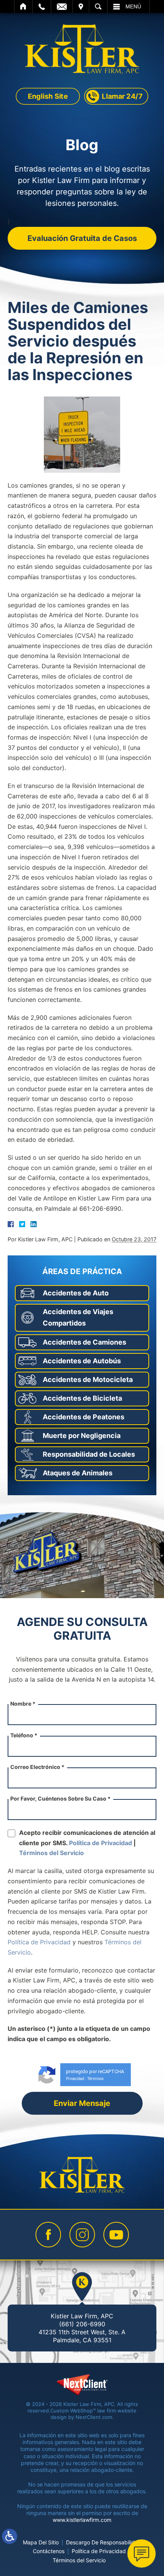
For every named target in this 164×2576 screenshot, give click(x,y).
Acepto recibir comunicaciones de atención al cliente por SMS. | (87, 1843)
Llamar (42, 6)
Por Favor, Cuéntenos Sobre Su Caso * (60, 1798)
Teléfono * (24, 1735)
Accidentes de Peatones (84, 1417)
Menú (133, 6)
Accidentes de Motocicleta (88, 1379)
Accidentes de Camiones (84, 1342)
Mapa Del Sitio (41, 2542)
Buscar (98, 6)
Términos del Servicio (51, 1853)
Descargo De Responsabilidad (104, 2542)
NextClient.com (94, 2417)
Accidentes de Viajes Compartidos (78, 1317)
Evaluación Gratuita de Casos (82, 238)
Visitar (81, 6)
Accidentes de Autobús (82, 1361)
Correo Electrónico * (37, 1767)
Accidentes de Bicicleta (82, 1398)
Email (62, 6)
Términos (96, 2079)
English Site (48, 96)
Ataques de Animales (78, 1473)
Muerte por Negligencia (82, 1436)
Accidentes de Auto (76, 1293)
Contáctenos (49, 2551)
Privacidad (75, 2079)
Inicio (23, 6)
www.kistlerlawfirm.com (82, 2520)
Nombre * (23, 1704)
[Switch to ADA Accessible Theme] (10, 2536)
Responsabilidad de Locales (89, 1454)
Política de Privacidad (100, 1843)
